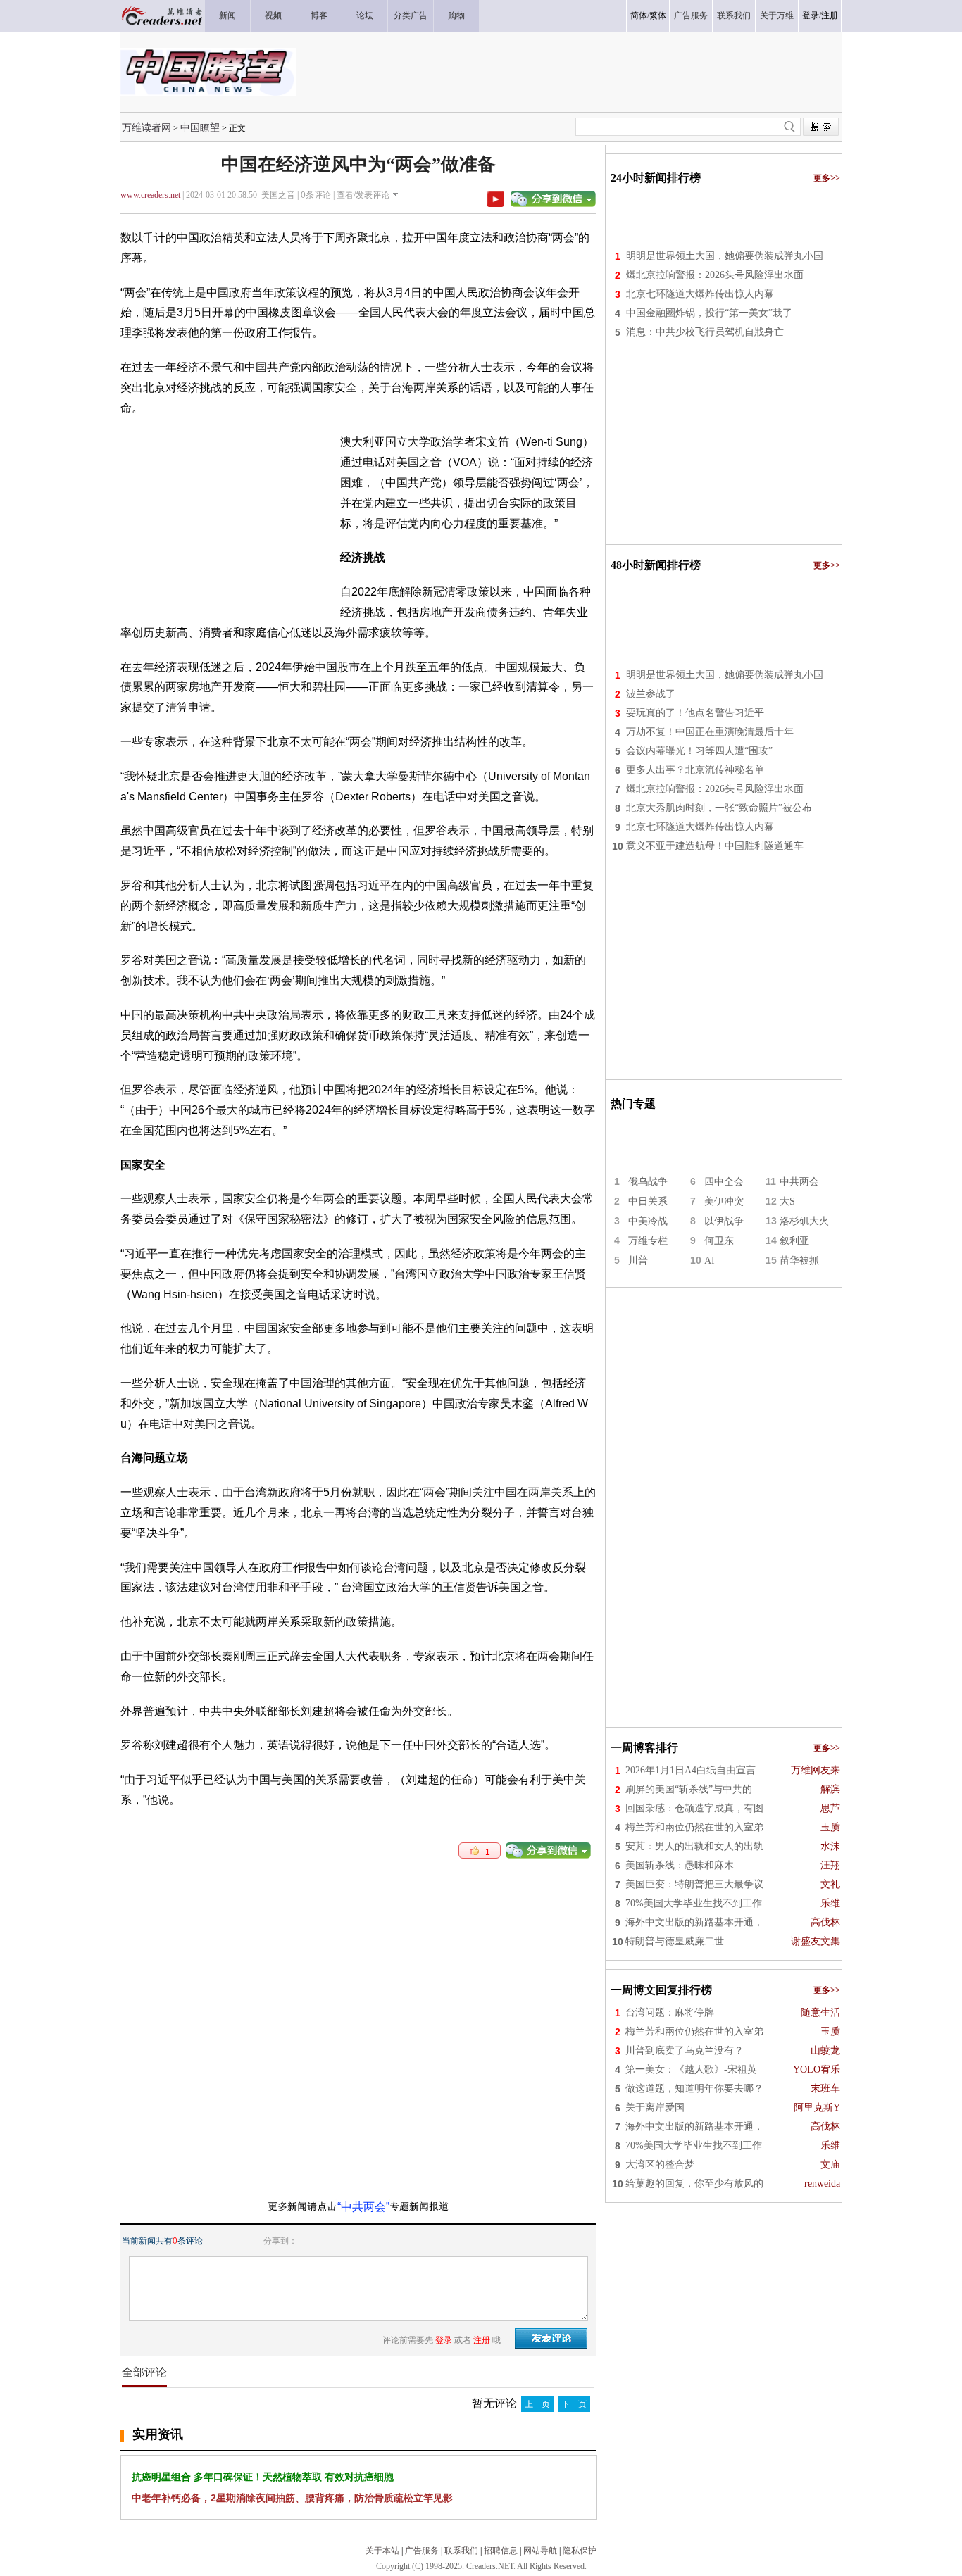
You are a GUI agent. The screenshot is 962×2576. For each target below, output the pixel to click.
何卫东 (719, 1241)
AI (710, 1261)
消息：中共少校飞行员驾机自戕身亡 (705, 332)
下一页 (574, 2404)
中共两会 (799, 1182)
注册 (830, 15)
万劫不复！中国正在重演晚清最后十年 (710, 732)
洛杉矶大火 (804, 1221)
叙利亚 (794, 1241)
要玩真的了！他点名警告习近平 (695, 713)
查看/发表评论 (363, 195)
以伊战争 (724, 1221)
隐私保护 (580, 2551)
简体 (639, 15)
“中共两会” (363, 2207)
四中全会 (724, 1182)
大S (787, 1201)
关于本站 (382, 2551)
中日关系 (648, 1201)
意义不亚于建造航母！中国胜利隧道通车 (715, 846)
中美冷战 (648, 1221)
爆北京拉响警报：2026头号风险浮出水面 (715, 275)
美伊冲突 (724, 1201)
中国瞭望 (200, 127)
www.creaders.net (150, 195)
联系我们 (461, 2551)
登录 (811, 15)
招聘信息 (501, 2551)
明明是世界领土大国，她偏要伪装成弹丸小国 (725, 256)
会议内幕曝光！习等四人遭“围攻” (699, 751)
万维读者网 (146, 127)
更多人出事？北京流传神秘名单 (695, 770)
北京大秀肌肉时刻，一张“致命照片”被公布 (719, 808)
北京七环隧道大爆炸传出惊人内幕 (700, 294)
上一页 (537, 2404)
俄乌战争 (648, 1182)
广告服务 (422, 2551)
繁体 (658, 15)
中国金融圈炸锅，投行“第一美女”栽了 (709, 313)
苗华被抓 (799, 1261)
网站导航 (540, 2551)
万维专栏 (648, 1241)
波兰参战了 (651, 694)
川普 (638, 1261)
